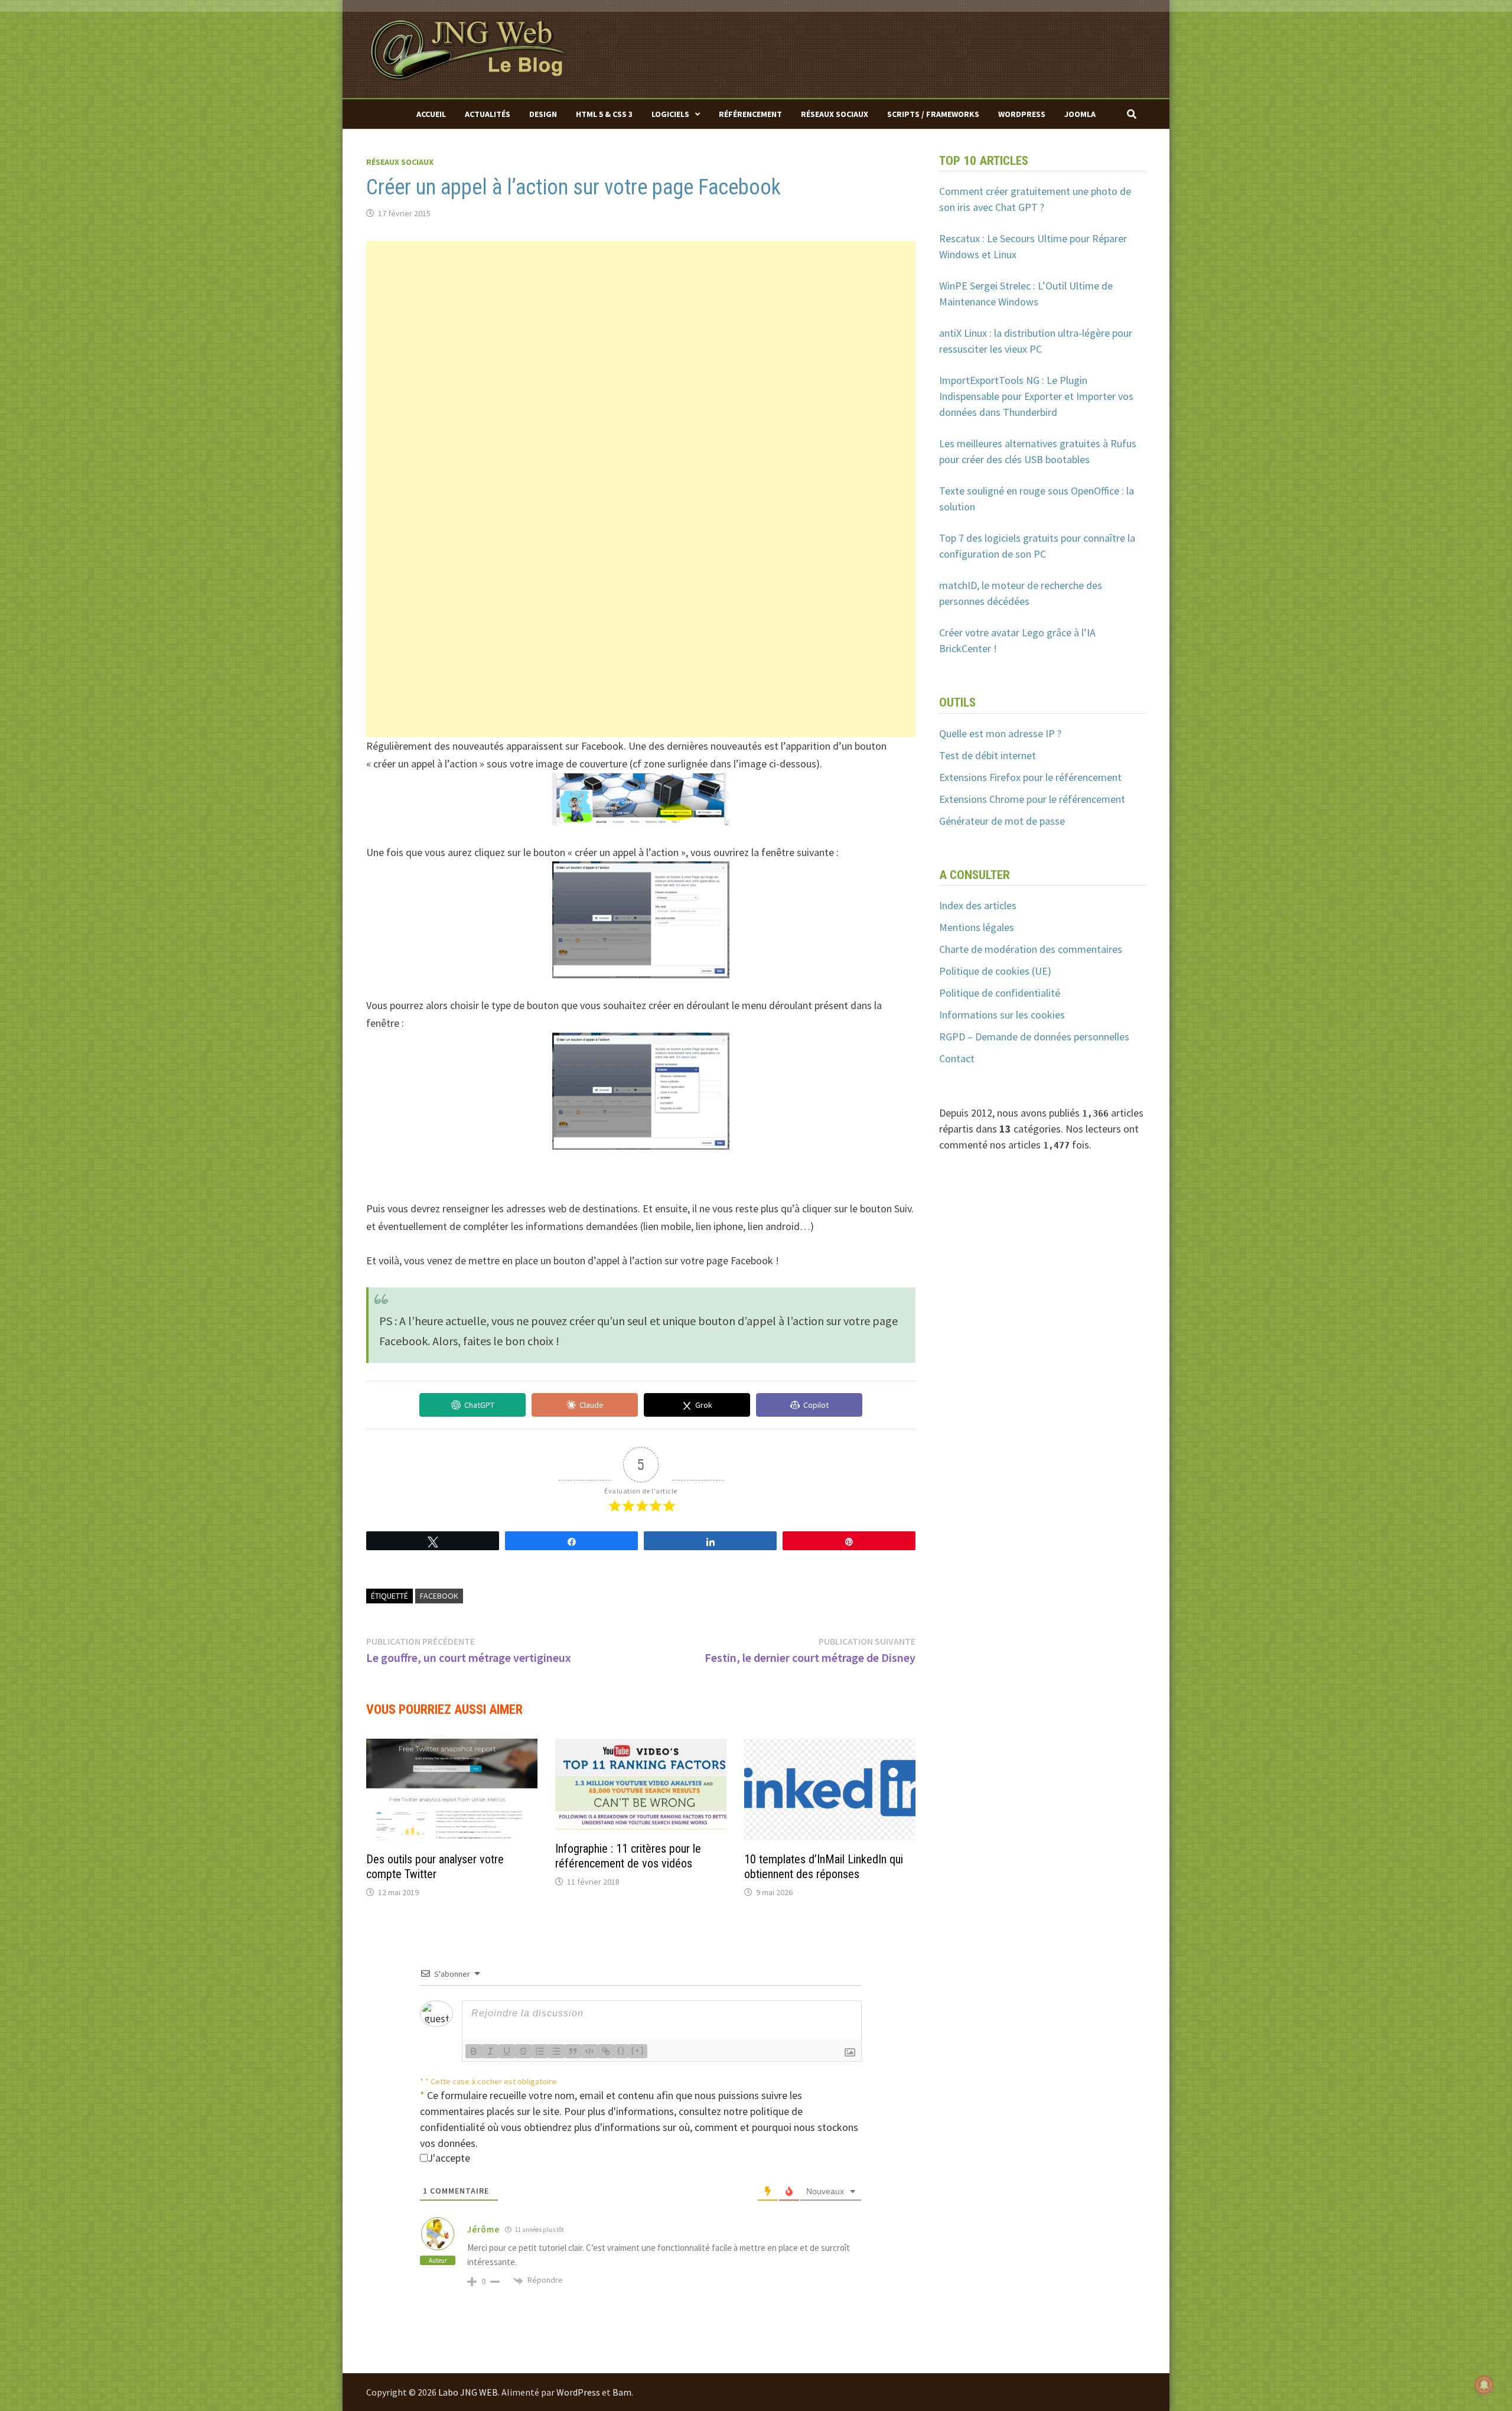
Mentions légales (977, 927)
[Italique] (490, 2051)
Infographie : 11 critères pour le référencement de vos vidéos (628, 1856)
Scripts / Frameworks (933, 114)
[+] (638, 2050)
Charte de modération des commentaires (1031, 949)
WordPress (1022, 114)
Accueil (431, 114)
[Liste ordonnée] (540, 2051)
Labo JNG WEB (468, 2392)
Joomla (1080, 114)
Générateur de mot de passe (1002, 821)
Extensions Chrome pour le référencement (1032, 799)
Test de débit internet (988, 755)
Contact (957, 1058)
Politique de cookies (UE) (995, 971)
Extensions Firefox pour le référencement (1030, 777)
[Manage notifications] (1484, 2385)
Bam (622, 2392)
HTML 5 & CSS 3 (604, 114)
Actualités (488, 114)
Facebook (439, 1596)
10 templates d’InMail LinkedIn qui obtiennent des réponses (824, 1867)
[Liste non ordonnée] (556, 2051)
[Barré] (523, 2051)
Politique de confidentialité (1000, 993)
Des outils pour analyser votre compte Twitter (435, 1867)
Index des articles (978, 905)
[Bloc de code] (589, 2051)
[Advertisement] (641, 324)
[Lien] (606, 2051)
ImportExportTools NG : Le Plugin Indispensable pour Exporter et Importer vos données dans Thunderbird (1036, 396)
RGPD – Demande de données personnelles (1034, 1037)
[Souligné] (507, 2051)
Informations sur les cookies (1002, 1015)
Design (543, 114)
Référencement (750, 114)
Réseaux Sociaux (835, 114)
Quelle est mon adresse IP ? (1000, 733)
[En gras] (474, 2051)
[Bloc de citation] (573, 2051)
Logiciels (670, 114)
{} (621, 2050)
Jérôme (483, 2229)
